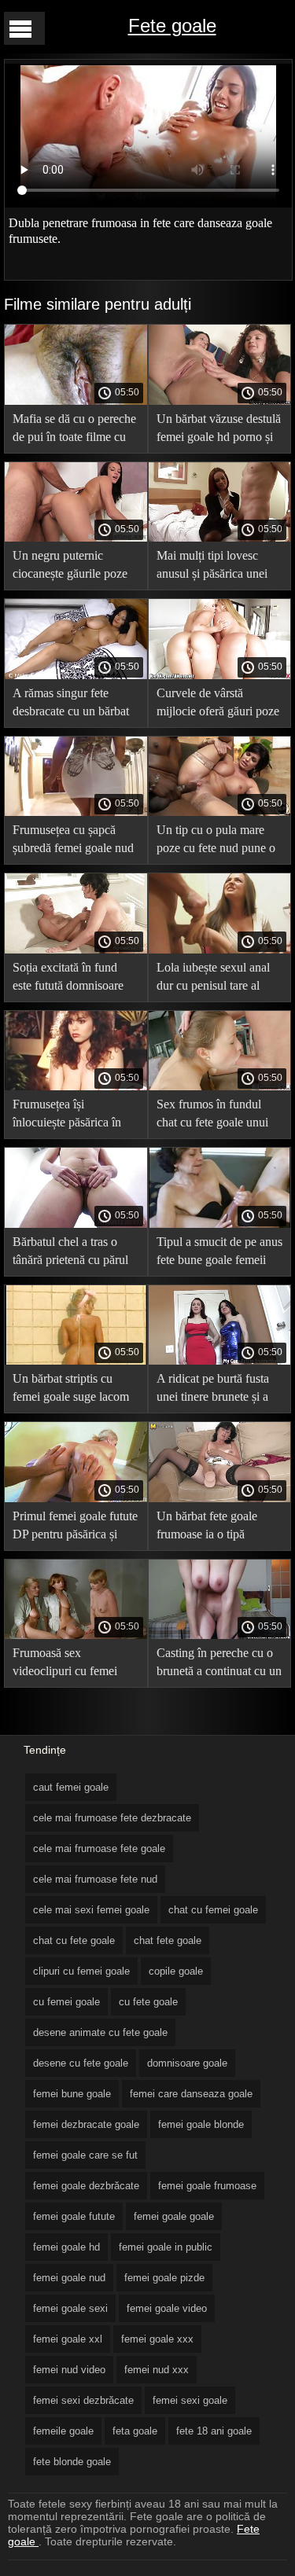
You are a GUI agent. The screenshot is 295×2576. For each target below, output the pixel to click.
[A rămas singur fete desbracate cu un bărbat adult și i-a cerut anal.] (76, 675)
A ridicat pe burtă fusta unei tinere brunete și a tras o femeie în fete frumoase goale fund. (213, 1390)
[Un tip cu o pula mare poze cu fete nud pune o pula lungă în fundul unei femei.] (220, 812)
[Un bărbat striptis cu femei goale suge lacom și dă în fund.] (76, 1361)
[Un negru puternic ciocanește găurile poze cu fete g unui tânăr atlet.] (76, 538)
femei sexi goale (190, 2400)
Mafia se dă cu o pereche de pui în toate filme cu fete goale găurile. (74, 430)
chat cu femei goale (213, 1910)
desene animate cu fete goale (100, 2032)
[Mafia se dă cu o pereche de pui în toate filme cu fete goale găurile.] (76, 401)
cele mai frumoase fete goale (99, 1848)
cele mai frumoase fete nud (95, 1879)
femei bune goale (72, 2094)
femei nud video (69, 2370)
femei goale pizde (164, 2278)
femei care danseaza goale (191, 2094)
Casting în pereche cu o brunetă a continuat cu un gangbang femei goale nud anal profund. (219, 1665)
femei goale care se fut (85, 2155)
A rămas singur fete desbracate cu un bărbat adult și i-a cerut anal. (71, 705)
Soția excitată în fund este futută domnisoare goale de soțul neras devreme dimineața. (68, 979)
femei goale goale (174, 2216)
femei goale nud (69, 2278)
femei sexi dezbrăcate (83, 2400)
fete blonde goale (72, 2462)
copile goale (176, 1971)
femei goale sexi (70, 2308)
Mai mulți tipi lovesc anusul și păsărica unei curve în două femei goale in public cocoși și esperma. (216, 567)
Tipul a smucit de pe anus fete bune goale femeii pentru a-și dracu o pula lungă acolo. (219, 1253)
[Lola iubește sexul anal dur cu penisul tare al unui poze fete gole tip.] (220, 950)
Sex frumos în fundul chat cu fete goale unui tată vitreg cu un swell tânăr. (212, 1116)
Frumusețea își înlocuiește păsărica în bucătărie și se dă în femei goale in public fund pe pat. (67, 1116)
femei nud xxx (157, 2370)
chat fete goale (168, 1940)
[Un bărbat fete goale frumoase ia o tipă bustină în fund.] (220, 1498)
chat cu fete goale (74, 1940)
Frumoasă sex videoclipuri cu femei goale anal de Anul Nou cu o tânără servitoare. (72, 1665)
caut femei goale (71, 1787)
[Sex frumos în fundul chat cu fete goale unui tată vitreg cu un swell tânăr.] (220, 1086)
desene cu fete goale (81, 2063)
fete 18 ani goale (214, 2431)
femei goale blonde (201, 2124)
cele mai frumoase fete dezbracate (112, 1818)
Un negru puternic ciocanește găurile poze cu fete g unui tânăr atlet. (74, 567)
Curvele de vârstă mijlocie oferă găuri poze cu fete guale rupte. (218, 705)
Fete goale (172, 26)
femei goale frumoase (207, 2186)
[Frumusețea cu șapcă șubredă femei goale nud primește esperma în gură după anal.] (76, 812)
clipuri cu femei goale (81, 1971)
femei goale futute (74, 2216)
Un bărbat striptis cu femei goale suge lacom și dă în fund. (71, 1390)
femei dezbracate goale (86, 2124)
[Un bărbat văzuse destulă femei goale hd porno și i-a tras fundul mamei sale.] (220, 401)
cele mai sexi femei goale (91, 1910)
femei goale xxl (68, 2339)
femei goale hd (66, 2247)
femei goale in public (166, 2247)
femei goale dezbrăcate (86, 2186)
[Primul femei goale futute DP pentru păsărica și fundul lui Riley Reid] (76, 1498)
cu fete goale (148, 2002)
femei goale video (167, 2308)
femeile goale (63, 2431)
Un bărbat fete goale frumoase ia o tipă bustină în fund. (207, 1528)
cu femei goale (66, 2002)
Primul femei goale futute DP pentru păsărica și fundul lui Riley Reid (75, 1528)
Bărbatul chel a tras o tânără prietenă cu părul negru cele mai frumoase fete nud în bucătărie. (73, 1253)
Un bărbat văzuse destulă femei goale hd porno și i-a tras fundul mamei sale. (219, 430)
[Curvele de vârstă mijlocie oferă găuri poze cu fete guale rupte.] (220, 675)
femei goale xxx (157, 2339)
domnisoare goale (187, 2063)
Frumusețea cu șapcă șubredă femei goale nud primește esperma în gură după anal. (74, 842)
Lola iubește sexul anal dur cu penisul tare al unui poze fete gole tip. (213, 979)
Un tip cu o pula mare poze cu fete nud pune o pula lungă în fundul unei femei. (219, 842)
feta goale (135, 2431)
